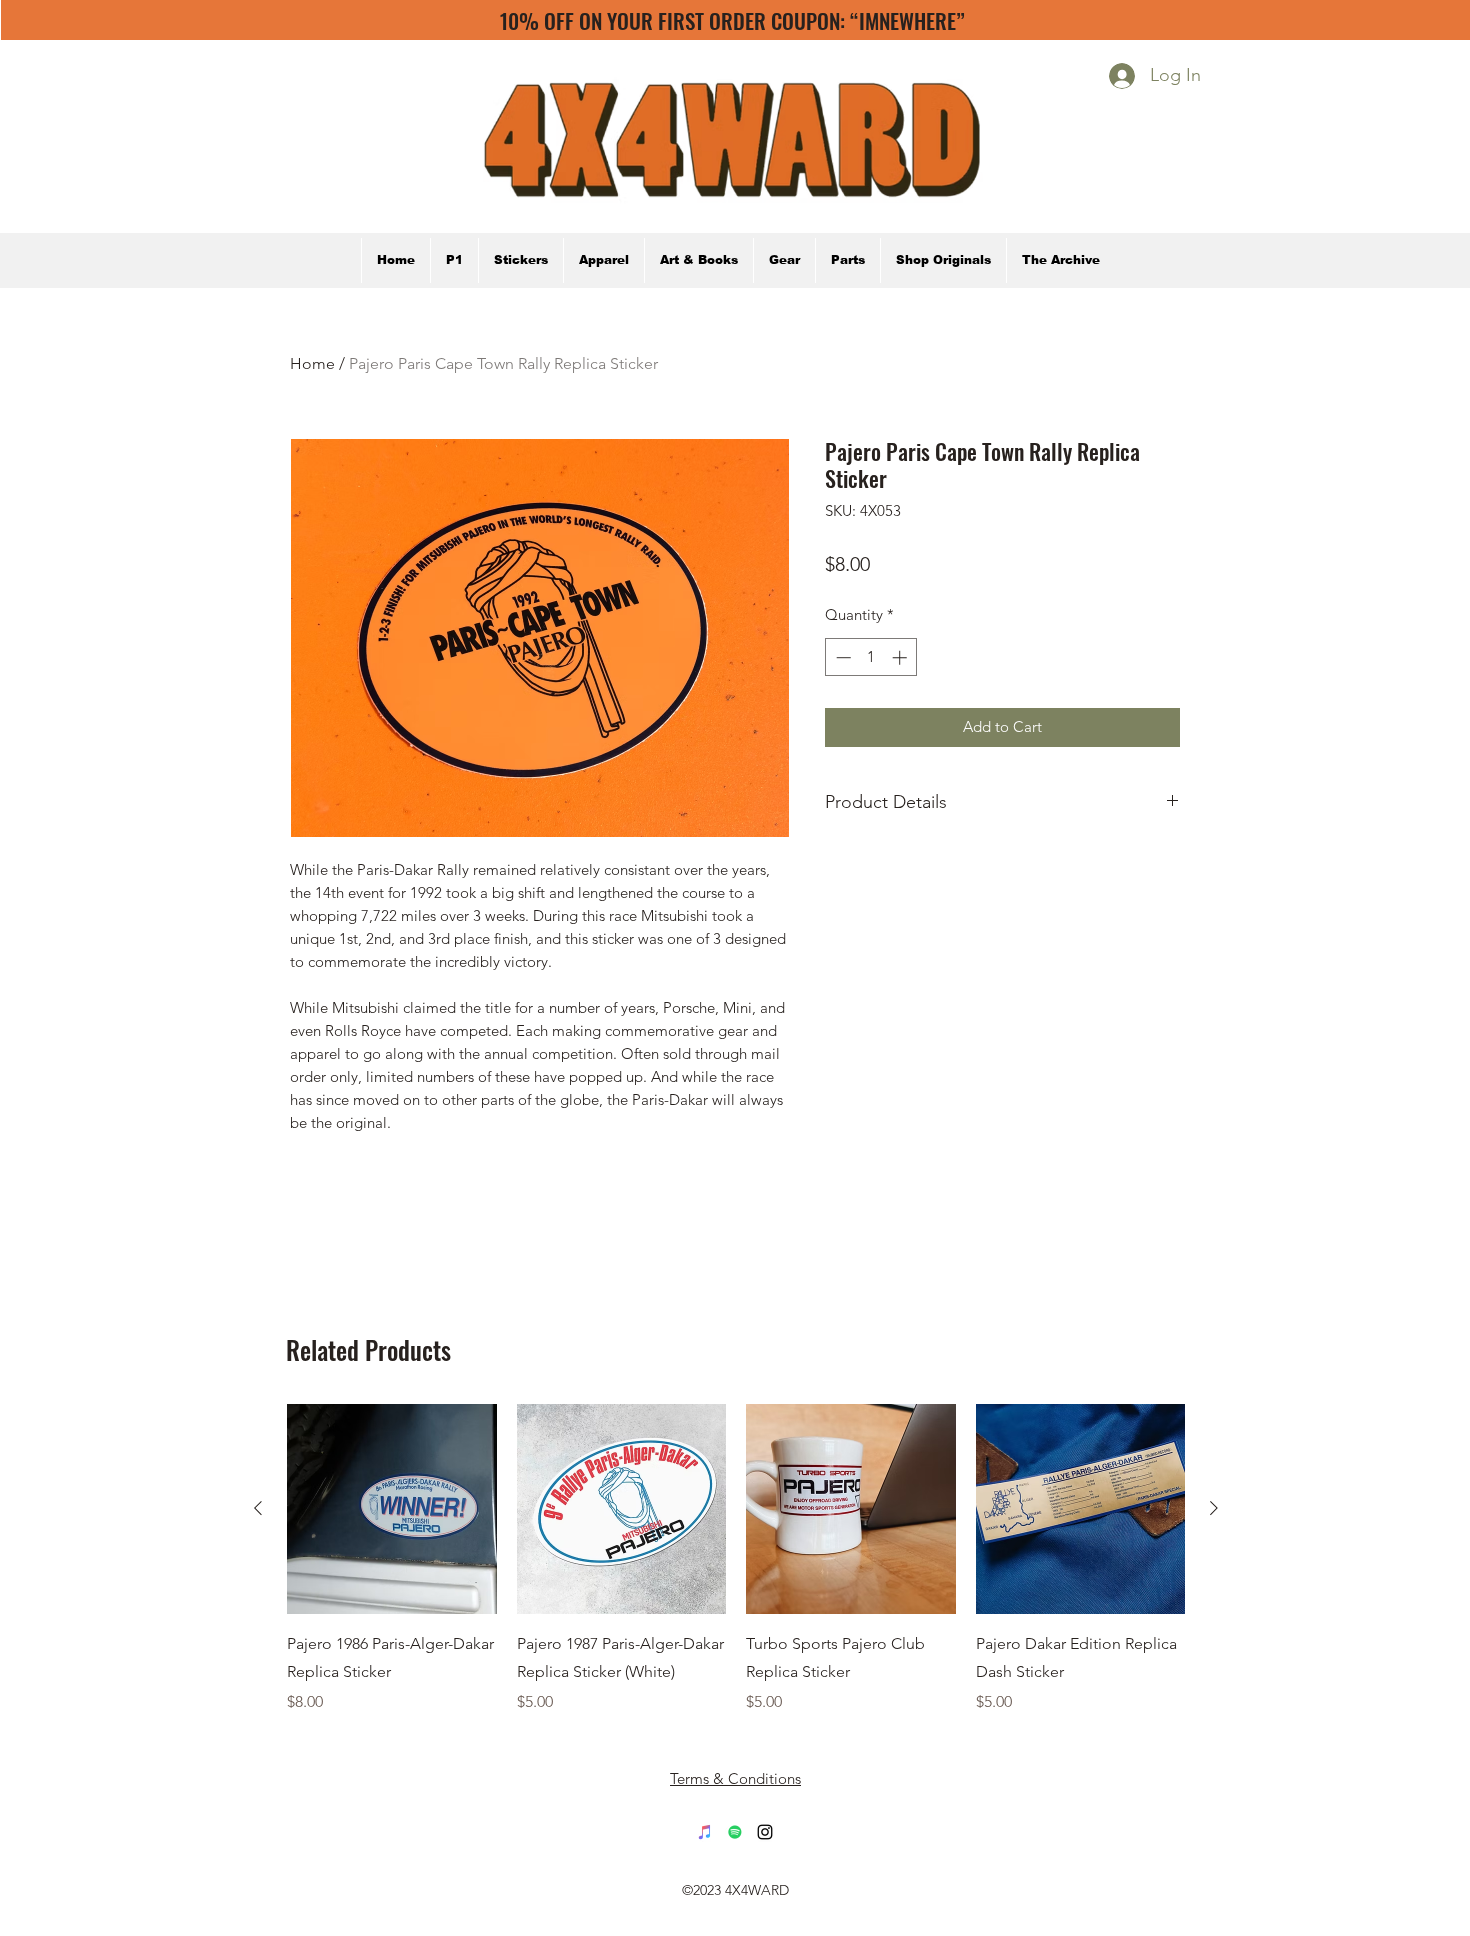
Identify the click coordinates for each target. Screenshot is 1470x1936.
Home (312, 363)
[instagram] (765, 1832)
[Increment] (901, 657)
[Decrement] (841, 657)
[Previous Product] (258, 1508)
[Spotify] (735, 1832)
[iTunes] (705, 1832)
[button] (1060, 260)
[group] (736, 1559)
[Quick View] (392, 1509)
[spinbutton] (871, 657)
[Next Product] (1214, 1508)
